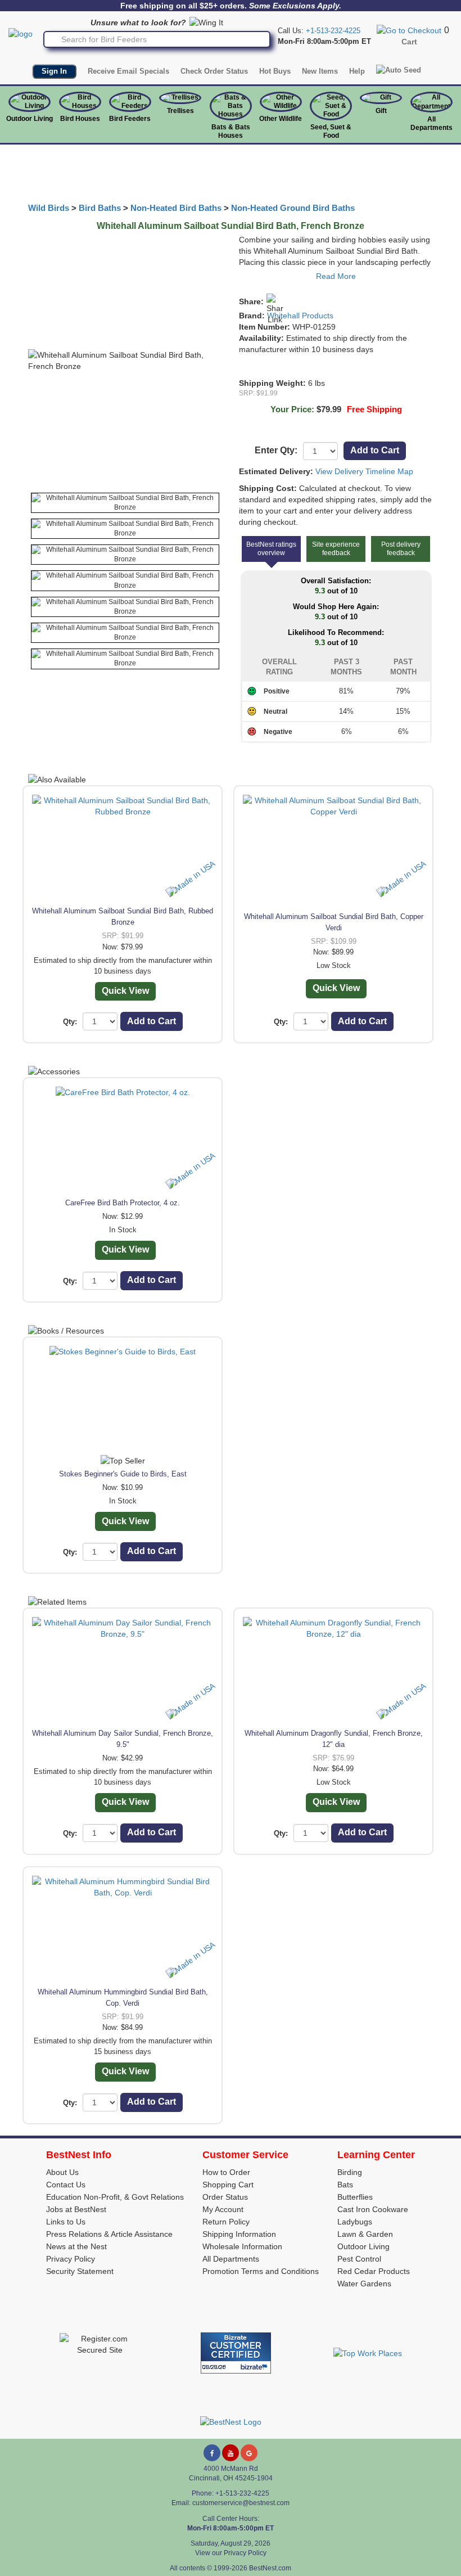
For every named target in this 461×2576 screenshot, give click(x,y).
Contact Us (66, 2185)
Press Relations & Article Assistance (109, 2234)
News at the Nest (76, 2246)
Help (357, 71)
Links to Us (66, 2222)
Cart (409, 42)
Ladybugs (355, 2222)
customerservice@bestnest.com (241, 2503)
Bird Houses (80, 119)
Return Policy (226, 2222)
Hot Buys (275, 71)
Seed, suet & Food (331, 131)
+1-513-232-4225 (333, 31)
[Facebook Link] (212, 2453)
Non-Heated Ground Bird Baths (293, 208)
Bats (345, 2185)
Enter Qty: (276, 450)
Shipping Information (239, 2234)
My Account (223, 2209)
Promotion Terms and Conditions (261, 2271)
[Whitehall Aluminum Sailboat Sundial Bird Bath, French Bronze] (125, 503)
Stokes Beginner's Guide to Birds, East (123, 1474)
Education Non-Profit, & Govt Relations (115, 2197)
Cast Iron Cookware (373, 2209)
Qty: (70, 1022)
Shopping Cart (228, 2185)
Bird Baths (100, 208)
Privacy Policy (71, 2259)
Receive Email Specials (128, 71)
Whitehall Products (300, 316)
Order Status (225, 2197)
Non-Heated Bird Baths (176, 208)
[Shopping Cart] (409, 30)
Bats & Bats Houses (231, 131)
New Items (320, 71)
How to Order (226, 2172)
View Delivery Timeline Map (364, 471)
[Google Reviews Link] (249, 2453)
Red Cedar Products (374, 2271)
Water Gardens (364, 2284)
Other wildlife (281, 119)
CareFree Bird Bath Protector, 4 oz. (123, 1203)
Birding (350, 2172)
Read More (336, 276)
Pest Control (359, 2259)
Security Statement (80, 2271)
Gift (381, 111)
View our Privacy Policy (231, 2553)
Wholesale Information (242, 2246)
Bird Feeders (130, 119)
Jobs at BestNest (76, 2209)
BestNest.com (270, 2568)
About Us (62, 2172)
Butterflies (355, 2197)
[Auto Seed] (399, 70)
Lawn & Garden (365, 2234)
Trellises (180, 111)
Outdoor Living (30, 119)
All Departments (431, 123)
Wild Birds (49, 208)
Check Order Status (214, 71)
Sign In (54, 71)
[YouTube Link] (231, 2453)
